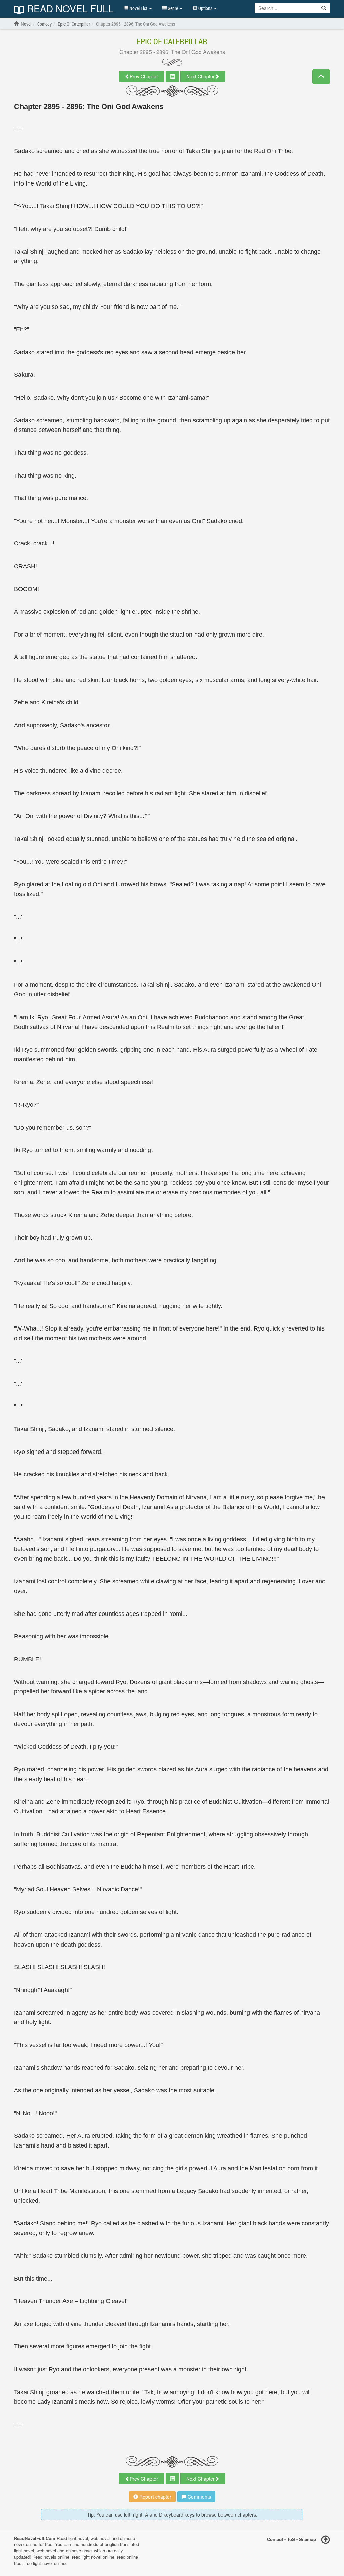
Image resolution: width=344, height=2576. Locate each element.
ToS (291, 2539)
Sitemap (308, 2539)
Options (205, 8)
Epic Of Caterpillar (172, 41)
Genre (173, 8)
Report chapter (155, 2497)
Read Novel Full (69, 9)
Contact (275, 2539)
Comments (199, 2497)
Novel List (138, 8)
